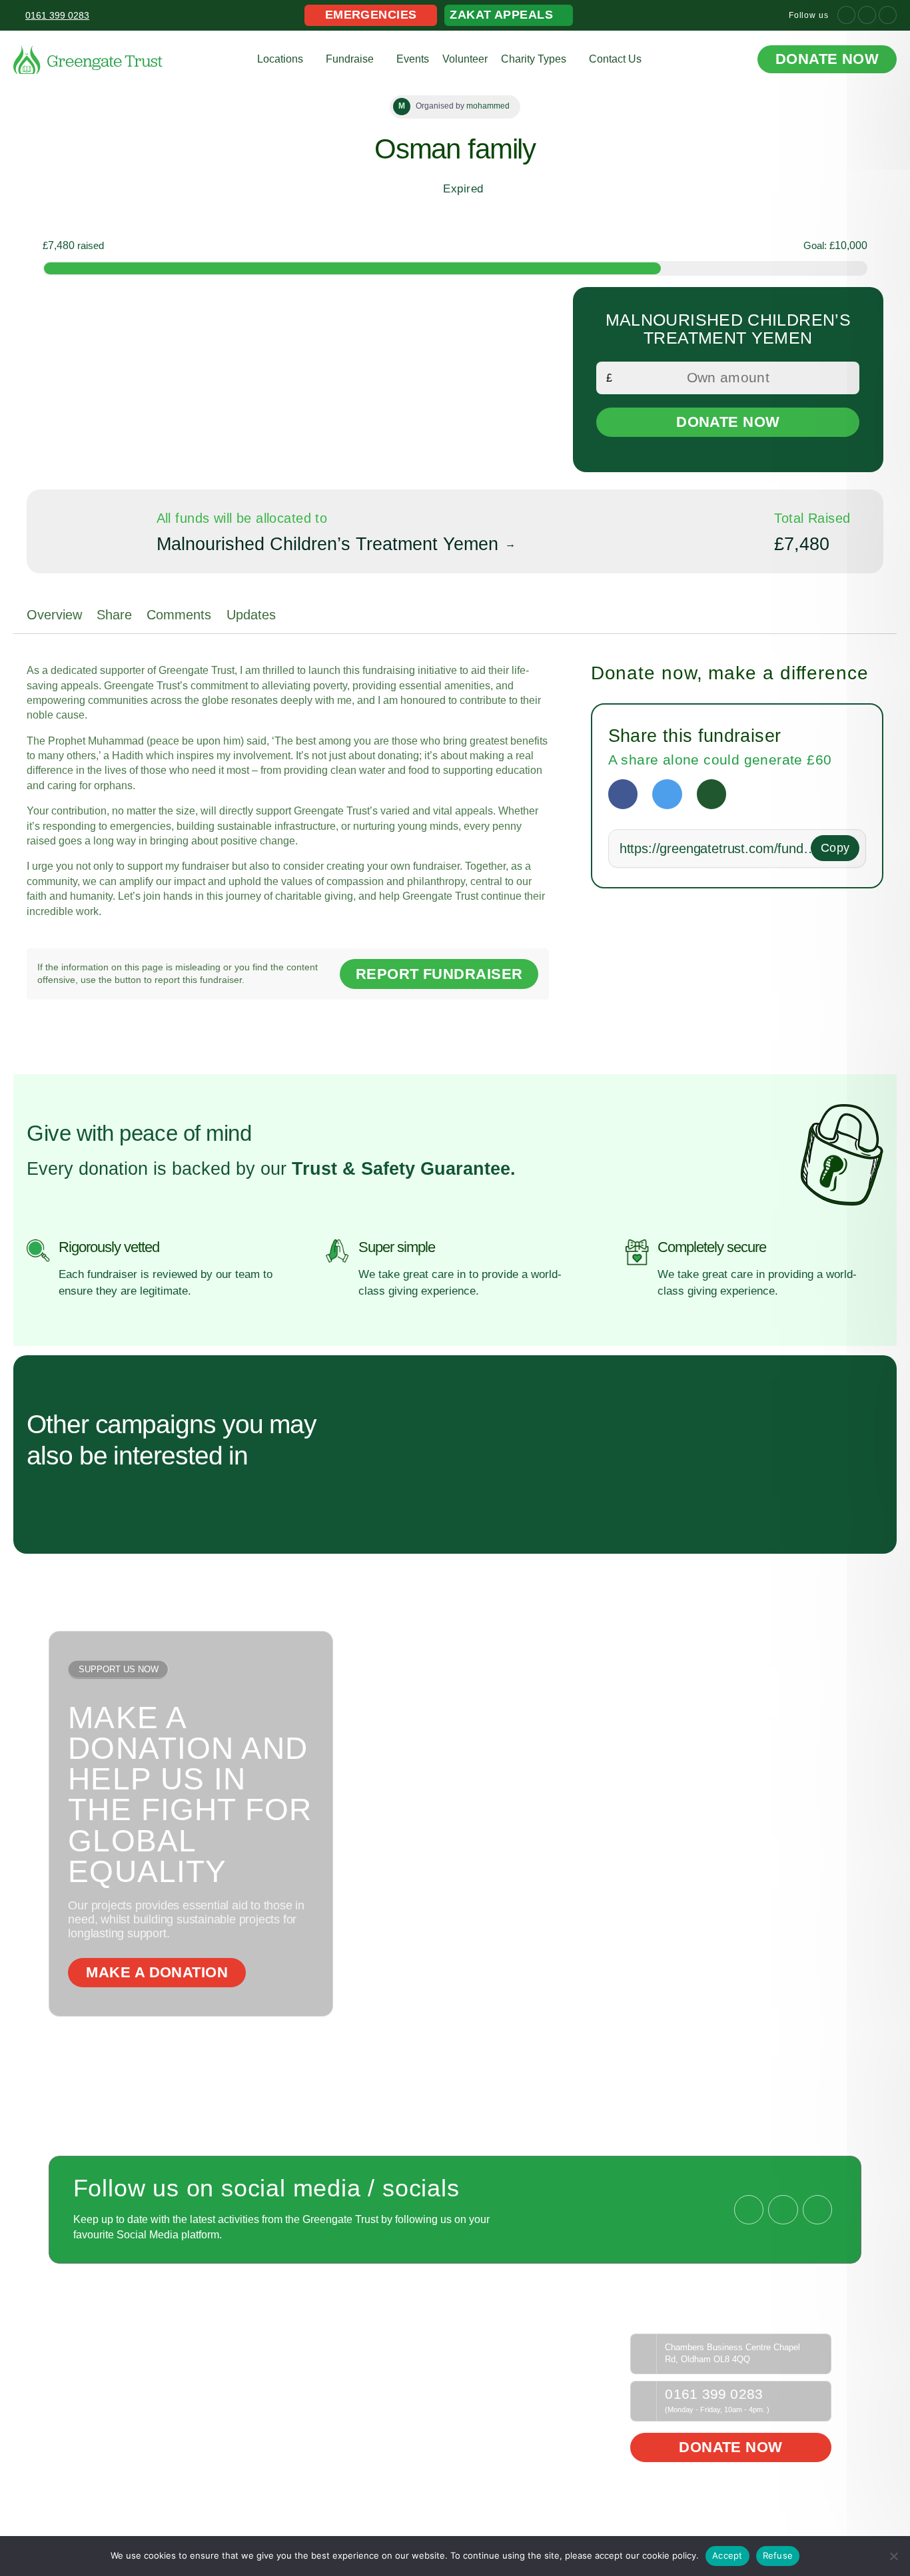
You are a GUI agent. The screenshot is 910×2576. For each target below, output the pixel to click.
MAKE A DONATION (157, 1972)
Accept (727, 2555)
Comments (179, 615)
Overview (54, 615)
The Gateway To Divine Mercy (142, 2341)
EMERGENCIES (371, 15)
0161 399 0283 (714, 2395)
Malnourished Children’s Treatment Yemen (327, 544)
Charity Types (534, 59)
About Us (98, 2360)
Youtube (396, 2360)
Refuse (778, 2555)
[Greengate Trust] (88, 60)
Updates (251, 615)
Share (114, 615)
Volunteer (465, 59)
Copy (835, 848)
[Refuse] (893, 2556)
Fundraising (252, 2341)
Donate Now (827, 59)
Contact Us (615, 59)
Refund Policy (555, 2341)
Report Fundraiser (439, 974)
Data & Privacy (557, 2360)
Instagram (400, 2378)
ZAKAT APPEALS (501, 15)
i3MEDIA (820, 2520)
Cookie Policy (555, 2378)
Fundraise (350, 59)
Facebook (399, 2341)
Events (413, 59)
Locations (280, 59)
